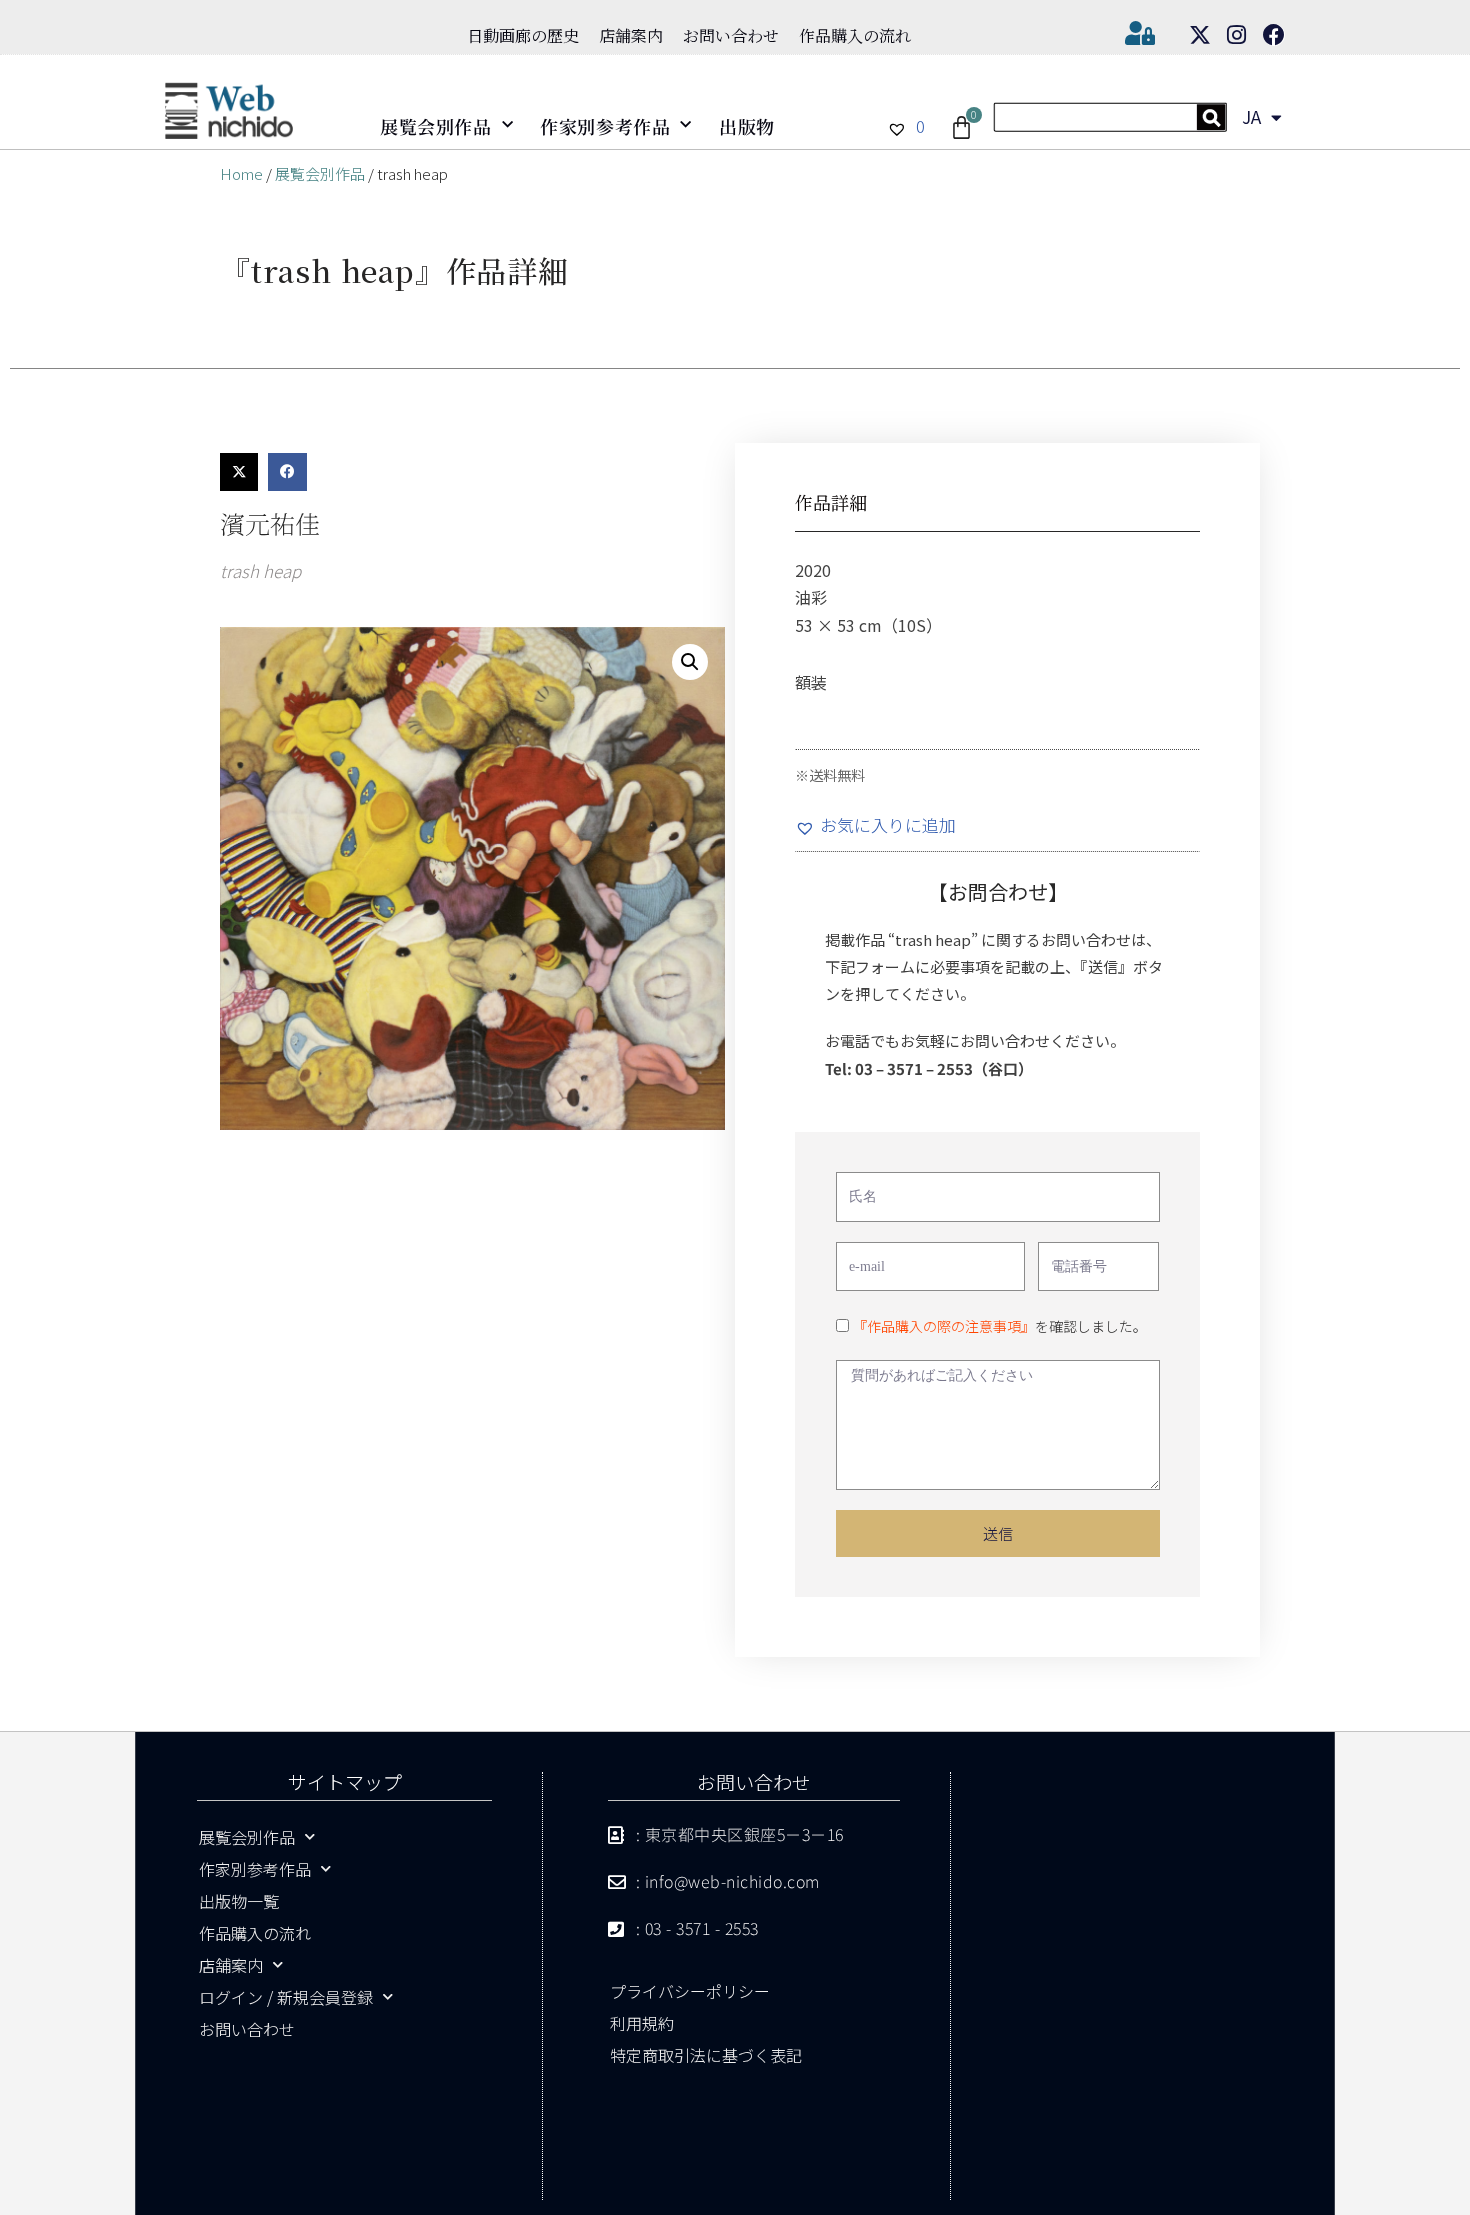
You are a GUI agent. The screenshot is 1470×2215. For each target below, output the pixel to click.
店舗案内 (631, 35)
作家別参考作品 (605, 126)
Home (241, 173)
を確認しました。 (1000, 1326)
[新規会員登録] (1110, 124)
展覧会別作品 (436, 126)
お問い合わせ (731, 35)
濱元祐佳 (270, 523)
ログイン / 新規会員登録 (286, 1997)
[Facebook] (1274, 35)
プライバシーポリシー (690, 1991)
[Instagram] (1237, 35)
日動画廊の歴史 (523, 35)
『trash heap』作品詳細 (394, 270)
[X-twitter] (1200, 35)
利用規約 (642, 2023)
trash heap (260, 570)
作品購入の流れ (855, 35)
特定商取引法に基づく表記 (706, 2055)
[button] (239, 472)
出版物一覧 (239, 1901)
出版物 (747, 126)
